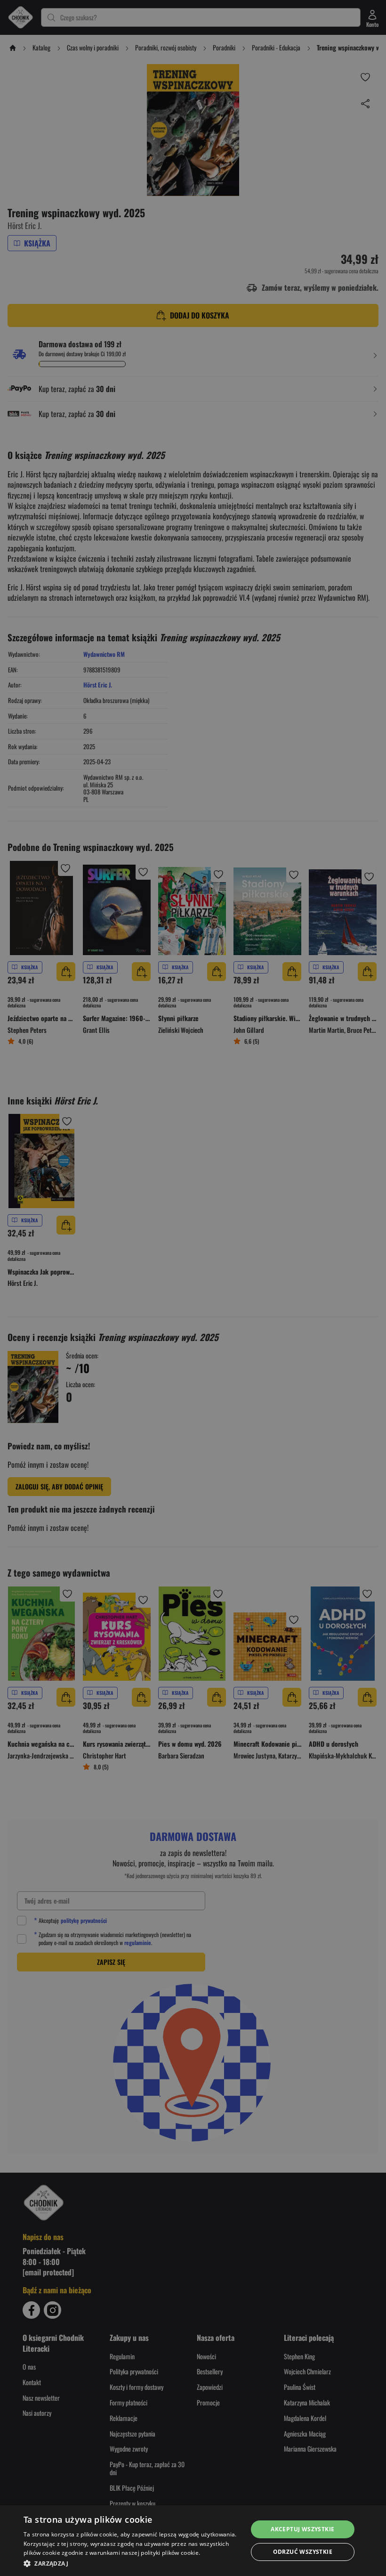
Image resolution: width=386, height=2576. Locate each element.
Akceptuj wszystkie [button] (302, 2529)
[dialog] (193, 2541)
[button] (132, 2563)
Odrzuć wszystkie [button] (303, 2552)
